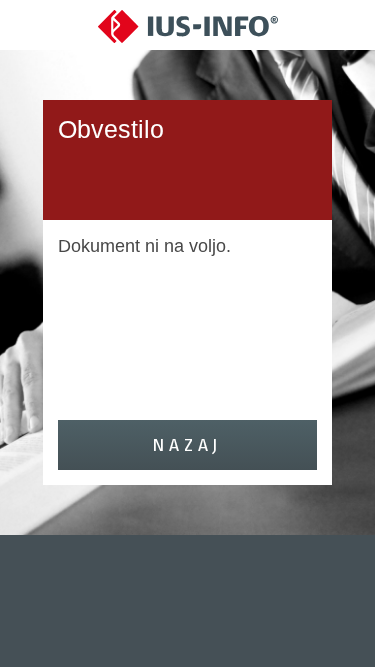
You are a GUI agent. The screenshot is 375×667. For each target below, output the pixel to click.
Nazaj (187, 444)
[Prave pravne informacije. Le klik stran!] (188, 25)
